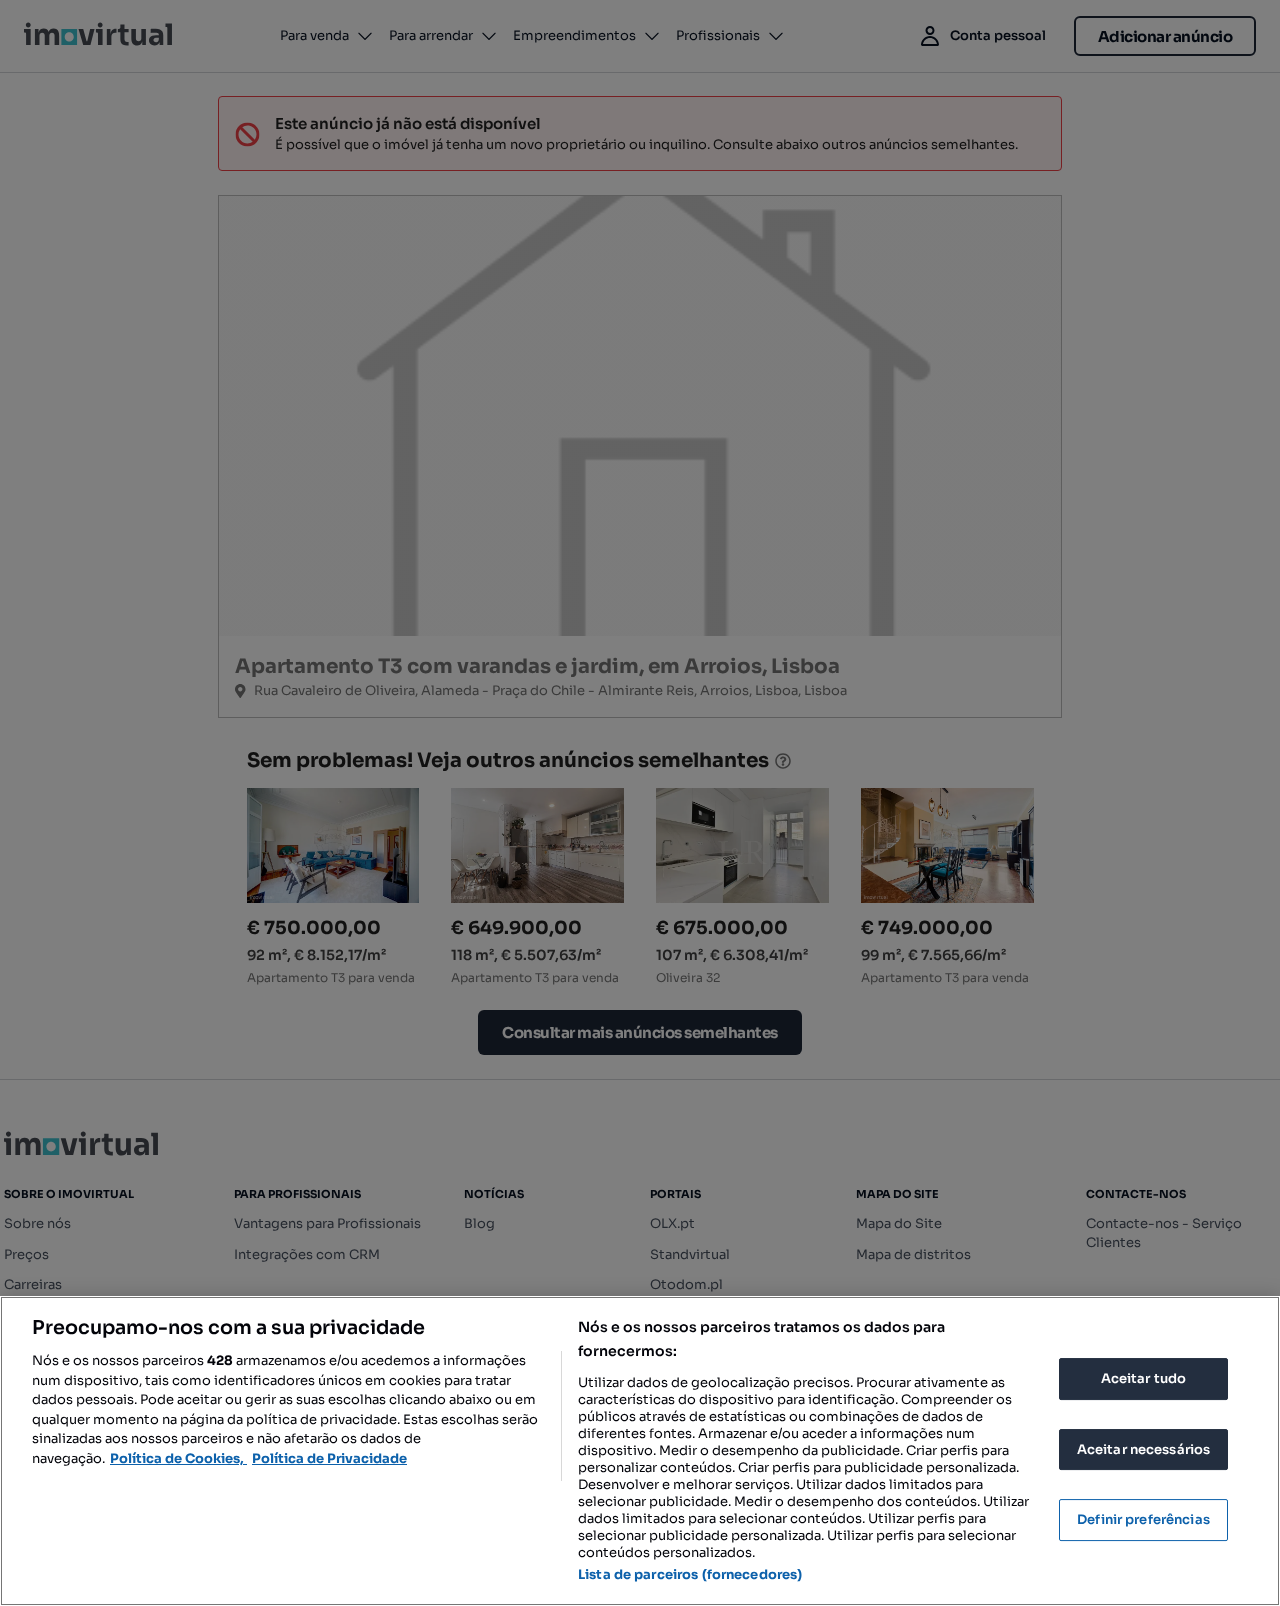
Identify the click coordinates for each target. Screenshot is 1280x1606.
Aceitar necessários (1143, 1449)
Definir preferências (1143, 1519)
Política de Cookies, (178, 1458)
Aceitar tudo (1144, 1378)
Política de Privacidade (329, 1458)
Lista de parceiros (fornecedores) (690, 1574)
